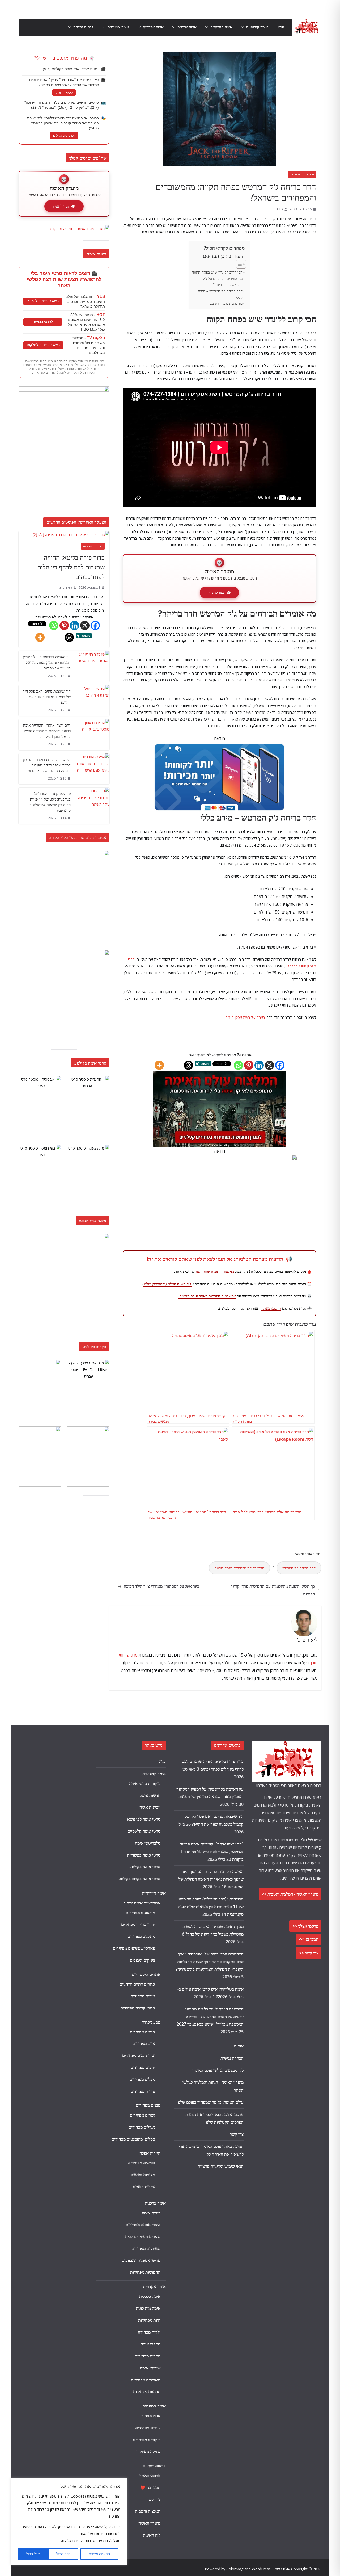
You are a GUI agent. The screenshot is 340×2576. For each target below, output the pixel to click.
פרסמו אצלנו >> (305, 1926)
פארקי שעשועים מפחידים (134, 1948)
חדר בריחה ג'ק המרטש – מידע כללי (220, 294)
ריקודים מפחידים (147, 2440)
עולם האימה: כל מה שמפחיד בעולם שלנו (211, 2102)
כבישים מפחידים (142, 2163)
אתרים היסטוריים (146, 1974)
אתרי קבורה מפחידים (138, 2008)
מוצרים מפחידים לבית (143, 2236)
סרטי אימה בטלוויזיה (144, 1855)
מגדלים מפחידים (142, 2127)
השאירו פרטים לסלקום (43, 345)
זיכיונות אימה (150, 1807)
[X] (269, 1065)
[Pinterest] (249, 1065)
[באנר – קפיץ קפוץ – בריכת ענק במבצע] (64, 390)
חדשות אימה (150, 1795)
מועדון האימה (149, 2523)
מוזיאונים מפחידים (140, 1913)
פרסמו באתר (150, 2476)
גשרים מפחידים (143, 2115)
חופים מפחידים (143, 2067)
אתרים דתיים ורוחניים (137, 1984)
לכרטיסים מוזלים (64, 136)
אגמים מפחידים (143, 2032)
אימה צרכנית (187, 27)
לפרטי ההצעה (43, 322)
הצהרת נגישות (232, 2058)
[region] (69, 2521)
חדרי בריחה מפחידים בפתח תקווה (239, 1568)
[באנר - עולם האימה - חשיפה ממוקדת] (80, 229)
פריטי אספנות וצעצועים (141, 2260)
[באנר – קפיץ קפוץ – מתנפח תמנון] (64, 854)
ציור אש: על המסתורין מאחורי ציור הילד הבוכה (161, 1586)
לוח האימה (152, 2535)
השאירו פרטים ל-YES (43, 301)
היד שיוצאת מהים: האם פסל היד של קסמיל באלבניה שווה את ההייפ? (47, 697)
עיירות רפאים (144, 2187)
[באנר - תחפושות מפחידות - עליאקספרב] (219, 1075)
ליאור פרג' (276, 209)
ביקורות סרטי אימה (145, 1783)
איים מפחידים (144, 2043)
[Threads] (188, 1065)
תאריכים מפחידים (146, 2380)
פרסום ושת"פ (84, 27)
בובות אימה (151, 2213)
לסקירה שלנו (64, 93)
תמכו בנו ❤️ (150, 2487)
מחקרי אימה (150, 2344)
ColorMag (235, 2569)
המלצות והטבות (148, 2511)
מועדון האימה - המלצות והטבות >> (290, 1894)
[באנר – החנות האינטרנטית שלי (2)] (219, 746)
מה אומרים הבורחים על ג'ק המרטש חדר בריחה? (223, 282)
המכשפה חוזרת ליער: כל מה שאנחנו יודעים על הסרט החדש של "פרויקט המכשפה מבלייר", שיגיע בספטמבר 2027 (210, 2017)
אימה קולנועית (257, 27)
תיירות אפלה (150, 2153)
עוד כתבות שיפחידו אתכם (226, 303)
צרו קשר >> (309, 1953)
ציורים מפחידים (148, 2428)
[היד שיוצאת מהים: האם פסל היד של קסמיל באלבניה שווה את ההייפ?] (92, 701)
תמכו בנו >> (309, 1939)
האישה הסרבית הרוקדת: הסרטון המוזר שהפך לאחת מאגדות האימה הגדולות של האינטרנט (47, 765)
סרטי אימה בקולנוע (145, 1867)
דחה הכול (63, 2554)
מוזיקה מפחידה (148, 2451)
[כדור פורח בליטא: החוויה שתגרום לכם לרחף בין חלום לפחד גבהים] (64, 535)
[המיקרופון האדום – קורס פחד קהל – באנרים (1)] (64, 1237)
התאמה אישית (99, 2554)
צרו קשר (237, 2134)
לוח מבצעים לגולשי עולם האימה (218, 2070)
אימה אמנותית (118, 27)
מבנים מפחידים (148, 2105)
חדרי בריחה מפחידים (302, 174)
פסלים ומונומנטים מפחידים (133, 2139)
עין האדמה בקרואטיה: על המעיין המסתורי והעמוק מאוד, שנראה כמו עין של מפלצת (47, 662)
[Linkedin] (259, 1065)
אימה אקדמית (153, 27)
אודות (239, 2046)
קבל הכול (33, 2554)
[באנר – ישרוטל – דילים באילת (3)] (64, 953)
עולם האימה (281, 2569)
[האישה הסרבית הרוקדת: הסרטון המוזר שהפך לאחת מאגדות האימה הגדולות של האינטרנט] (92, 769)
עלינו (280, 27)
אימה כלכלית (150, 2296)
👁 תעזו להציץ (219, 592)
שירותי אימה (150, 2368)
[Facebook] (280, 1065)
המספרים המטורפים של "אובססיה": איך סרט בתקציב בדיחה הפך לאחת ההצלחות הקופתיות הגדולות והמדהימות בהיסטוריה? (210, 1962)
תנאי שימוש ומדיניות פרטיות (221, 2166)
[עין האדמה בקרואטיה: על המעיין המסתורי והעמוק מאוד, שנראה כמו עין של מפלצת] (92, 666)
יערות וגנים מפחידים (139, 2055)
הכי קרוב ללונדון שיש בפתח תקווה (217, 272)
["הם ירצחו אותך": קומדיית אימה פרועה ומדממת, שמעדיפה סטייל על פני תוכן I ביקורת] (92, 735)
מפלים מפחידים (142, 2079)
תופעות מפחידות (147, 2391)
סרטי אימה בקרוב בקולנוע (139, 1879)
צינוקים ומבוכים (143, 1960)
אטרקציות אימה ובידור (142, 1903)
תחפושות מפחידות (145, 2272)
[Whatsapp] (238, 1065)
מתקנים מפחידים (93, 546)
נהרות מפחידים (143, 2091)
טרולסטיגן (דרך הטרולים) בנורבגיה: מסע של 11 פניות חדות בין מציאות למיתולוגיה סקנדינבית (50, 802)
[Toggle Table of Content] (238, 264)
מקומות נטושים (143, 2175)
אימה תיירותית (221, 27)
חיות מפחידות (149, 2320)
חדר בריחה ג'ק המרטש (299, 1568)
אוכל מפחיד (151, 2416)
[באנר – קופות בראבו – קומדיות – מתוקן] (220, 1159)
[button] (244, 27)
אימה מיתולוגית (148, 2308)
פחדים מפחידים (148, 2356)
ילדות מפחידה (149, 2332)
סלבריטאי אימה (148, 1843)
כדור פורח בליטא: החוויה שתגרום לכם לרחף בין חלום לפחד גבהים (71, 567)
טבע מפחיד (151, 2022)
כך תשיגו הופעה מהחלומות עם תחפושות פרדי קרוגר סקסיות (273, 1590)
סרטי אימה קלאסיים (144, 1831)
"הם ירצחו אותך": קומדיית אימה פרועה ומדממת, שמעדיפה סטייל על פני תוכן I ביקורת (47, 731)
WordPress (261, 2569)
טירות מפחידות (143, 1996)
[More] (159, 1065)
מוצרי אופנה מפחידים (143, 2225)
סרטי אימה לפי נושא (144, 1819)
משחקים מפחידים (146, 2248)
